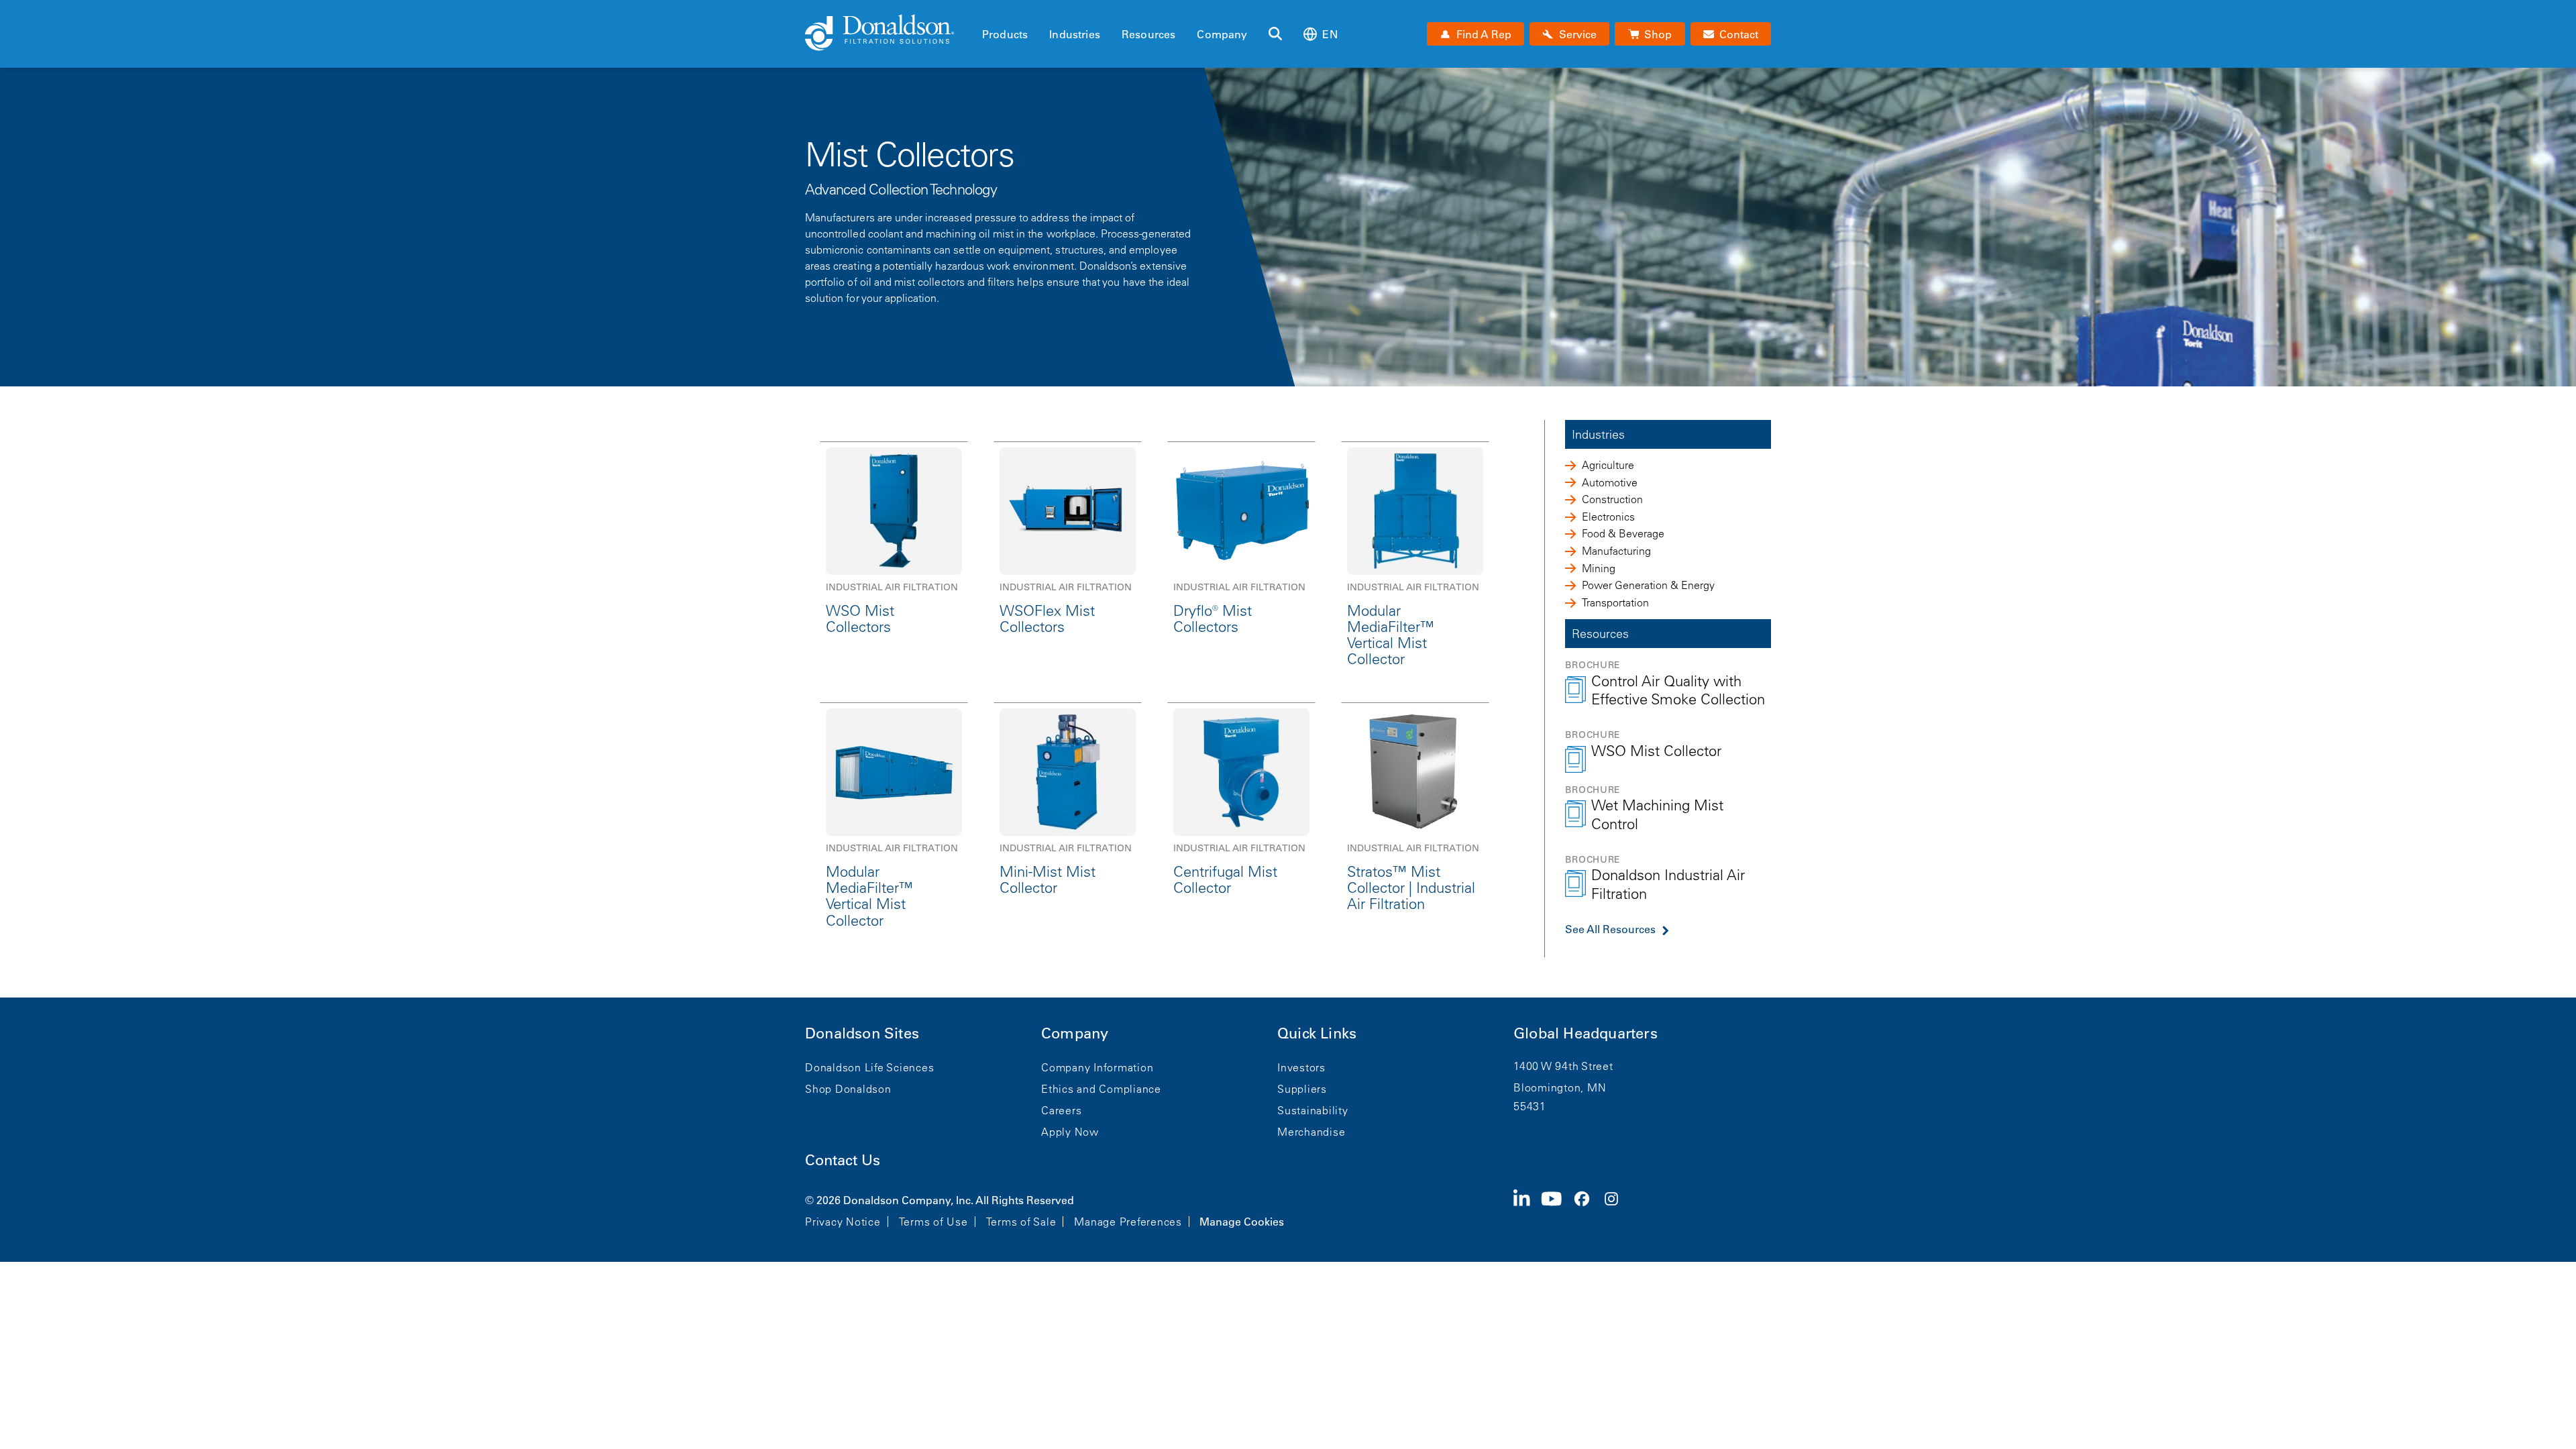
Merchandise (1311, 1132)
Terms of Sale (1021, 1222)
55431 (1530, 1106)
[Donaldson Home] (888, 34)
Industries (1075, 34)
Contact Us (843, 1160)
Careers (1061, 1110)
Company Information (1097, 1067)
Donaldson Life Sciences (869, 1067)
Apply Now (1070, 1132)
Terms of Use (933, 1222)
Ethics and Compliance (1101, 1089)
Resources (1148, 34)
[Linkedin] (1527, 1210)
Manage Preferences (1128, 1222)
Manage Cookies (1242, 1222)
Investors (1301, 1067)
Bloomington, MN (1560, 1087)
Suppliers (1302, 1089)
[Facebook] (1587, 1210)
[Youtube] (1557, 1210)
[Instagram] (1617, 1210)
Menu (986, 11)
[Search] (1275, 34)
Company (1222, 34)
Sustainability (1313, 1110)
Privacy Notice (843, 1222)
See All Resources (1610, 929)
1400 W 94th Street (1563, 1066)
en (1330, 34)
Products (1005, 34)
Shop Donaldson (848, 1089)
